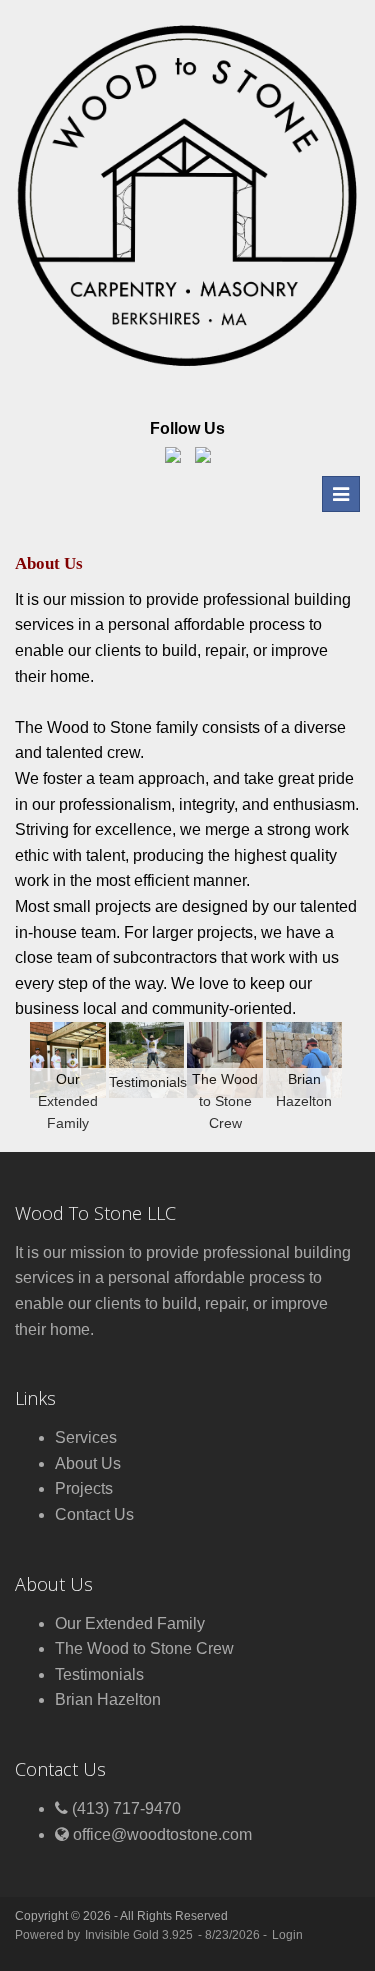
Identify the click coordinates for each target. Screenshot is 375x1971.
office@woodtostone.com (162, 1834)
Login (287, 1935)
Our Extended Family (130, 1623)
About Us (88, 1463)
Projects (84, 1488)
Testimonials (99, 1674)
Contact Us (94, 1514)
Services (86, 1437)
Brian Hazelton (108, 1699)
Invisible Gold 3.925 (140, 1935)
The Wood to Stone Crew (144, 1648)
